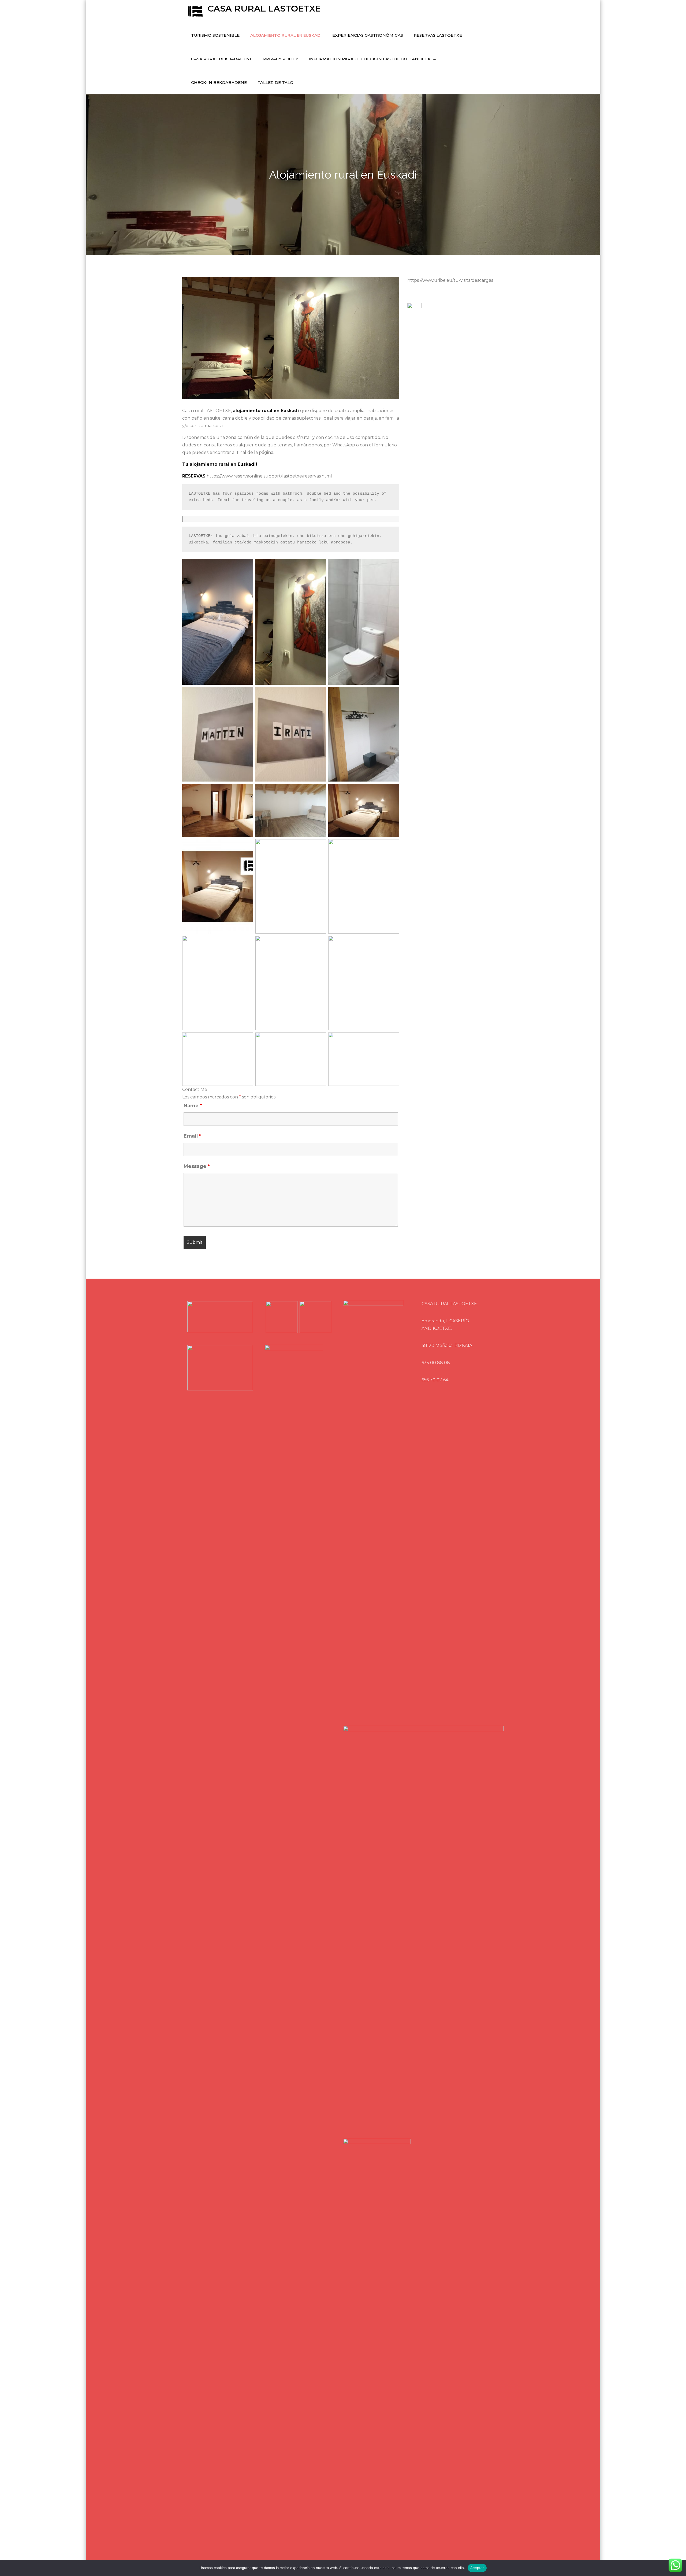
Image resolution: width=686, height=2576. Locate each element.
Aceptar (477, 2568)
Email (192, 1136)
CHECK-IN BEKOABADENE (219, 82)
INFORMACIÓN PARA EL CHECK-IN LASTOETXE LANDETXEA (372, 59)
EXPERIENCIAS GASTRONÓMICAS (368, 35)
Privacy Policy (281, 59)
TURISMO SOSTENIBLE (215, 35)
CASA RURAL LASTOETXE (264, 8)
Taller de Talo (275, 82)
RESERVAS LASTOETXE (438, 35)
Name (193, 1106)
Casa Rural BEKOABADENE (222, 59)
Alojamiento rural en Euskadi (286, 35)
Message (197, 1166)
